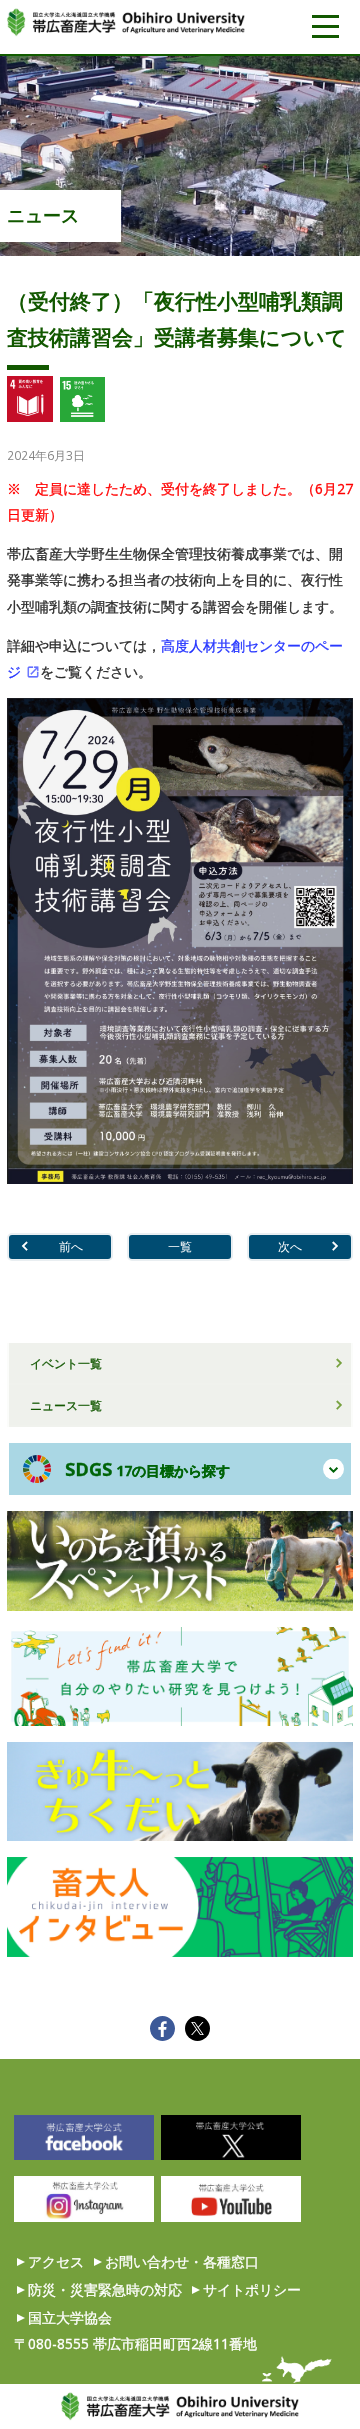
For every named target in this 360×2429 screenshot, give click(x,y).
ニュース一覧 (66, 1405)
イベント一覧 (66, 1363)
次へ (290, 1246)
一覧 (180, 1246)
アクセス (56, 2261)
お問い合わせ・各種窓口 (182, 2261)
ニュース (43, 215)
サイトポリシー (252, 2289)
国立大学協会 (70, 2317)
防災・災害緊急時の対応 (105, 2289)
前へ (71, 1246)
